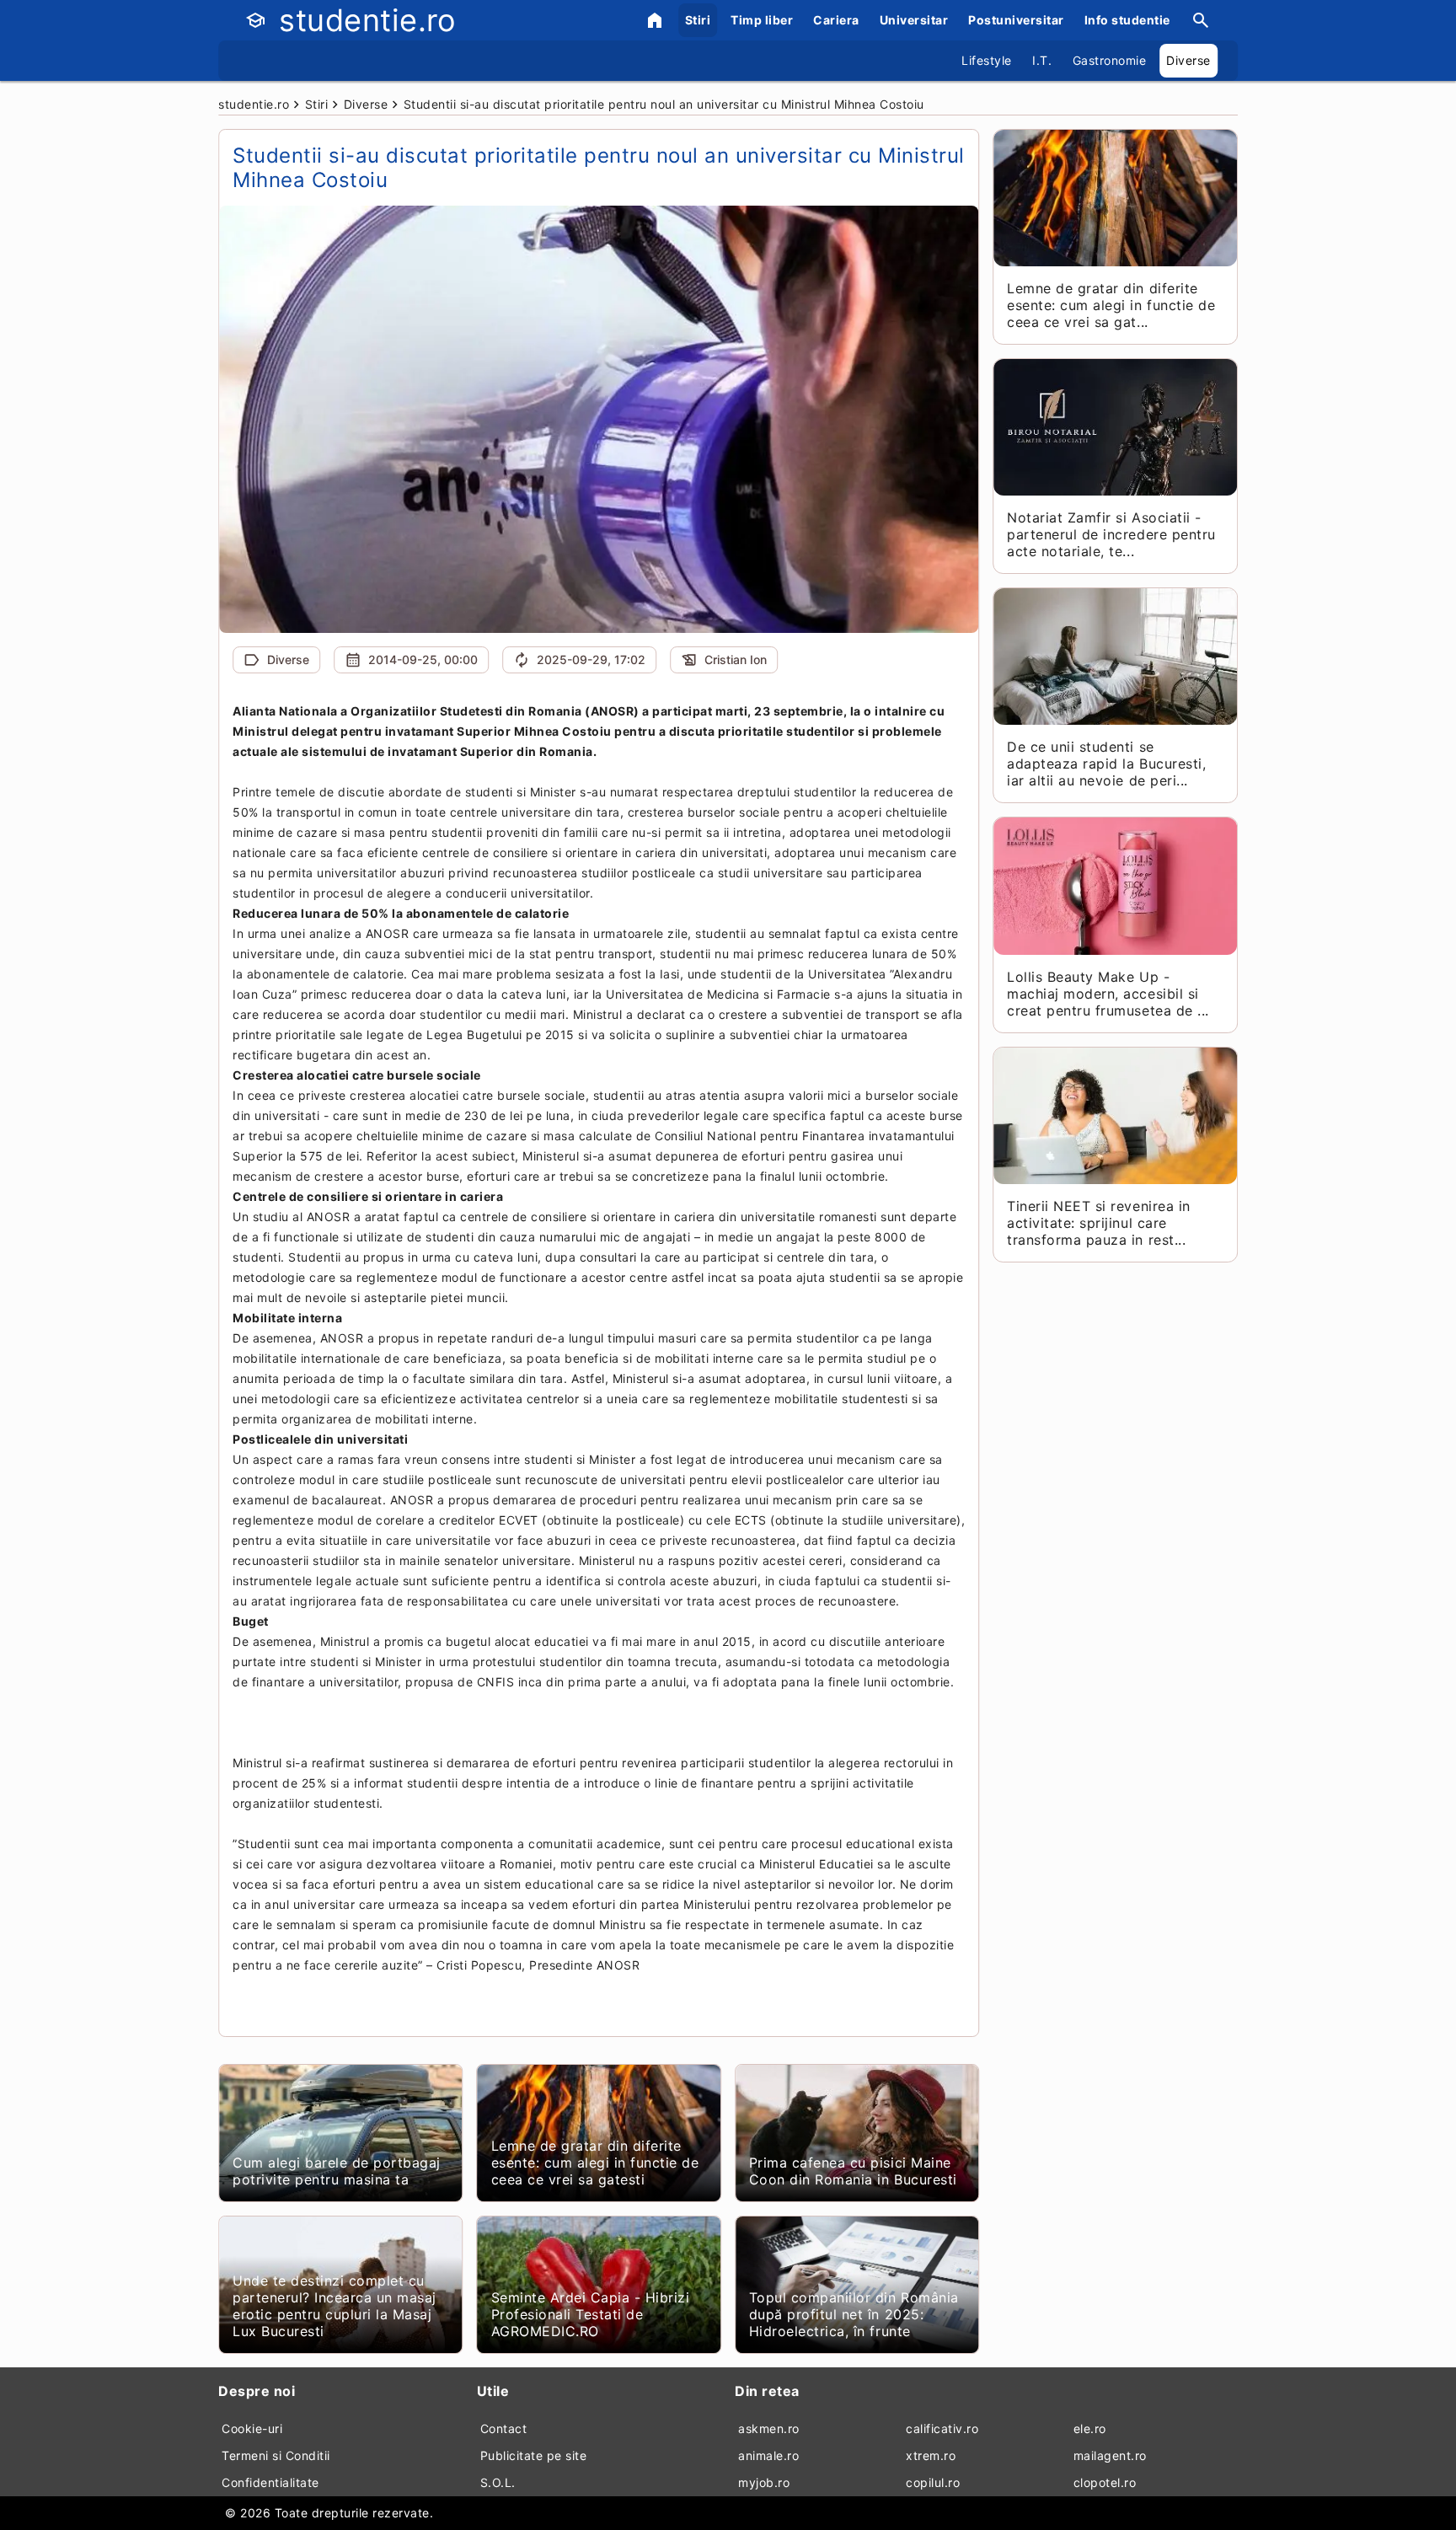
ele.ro (1090, 2428)
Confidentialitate (270, 2482)
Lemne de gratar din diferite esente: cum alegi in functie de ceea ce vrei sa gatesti (595, 2163)
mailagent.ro (1110, 2455)
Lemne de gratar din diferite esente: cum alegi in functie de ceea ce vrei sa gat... (1111, 305)
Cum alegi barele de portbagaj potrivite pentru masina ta (337, 2171)
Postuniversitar (1016, 20)
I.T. (1042, 60)
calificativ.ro (942, 2428)
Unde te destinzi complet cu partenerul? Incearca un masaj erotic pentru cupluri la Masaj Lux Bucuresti (335, 2306)
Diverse (1188, 60)
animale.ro (768, 2455)
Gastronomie (1110, 60)
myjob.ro (764, 2482)
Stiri (698, 20)
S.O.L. (498, 2482)
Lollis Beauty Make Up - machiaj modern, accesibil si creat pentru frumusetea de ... (1108, 994)
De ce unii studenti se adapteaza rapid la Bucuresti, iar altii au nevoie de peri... (1106, 764)
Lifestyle (987, 60)
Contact (504, 2428)
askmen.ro (769, 2428)
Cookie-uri (252, 2428)
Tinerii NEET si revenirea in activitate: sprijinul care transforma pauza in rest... (1098, 1223)
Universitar (914, 20)
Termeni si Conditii (276, 2455)
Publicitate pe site (534, 2455)
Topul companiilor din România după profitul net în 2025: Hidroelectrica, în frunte (854, 2314)
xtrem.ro (931, 2455)
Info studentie (1127, 20)
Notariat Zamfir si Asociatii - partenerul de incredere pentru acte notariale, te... (1111, 534)
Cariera (836, 20)
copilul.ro (933, 2482)
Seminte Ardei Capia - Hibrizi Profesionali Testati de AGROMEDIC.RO (591, 2314)
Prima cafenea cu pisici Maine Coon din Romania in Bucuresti (853, 2171)
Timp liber (762, 20)
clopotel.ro (1105, 2482)
